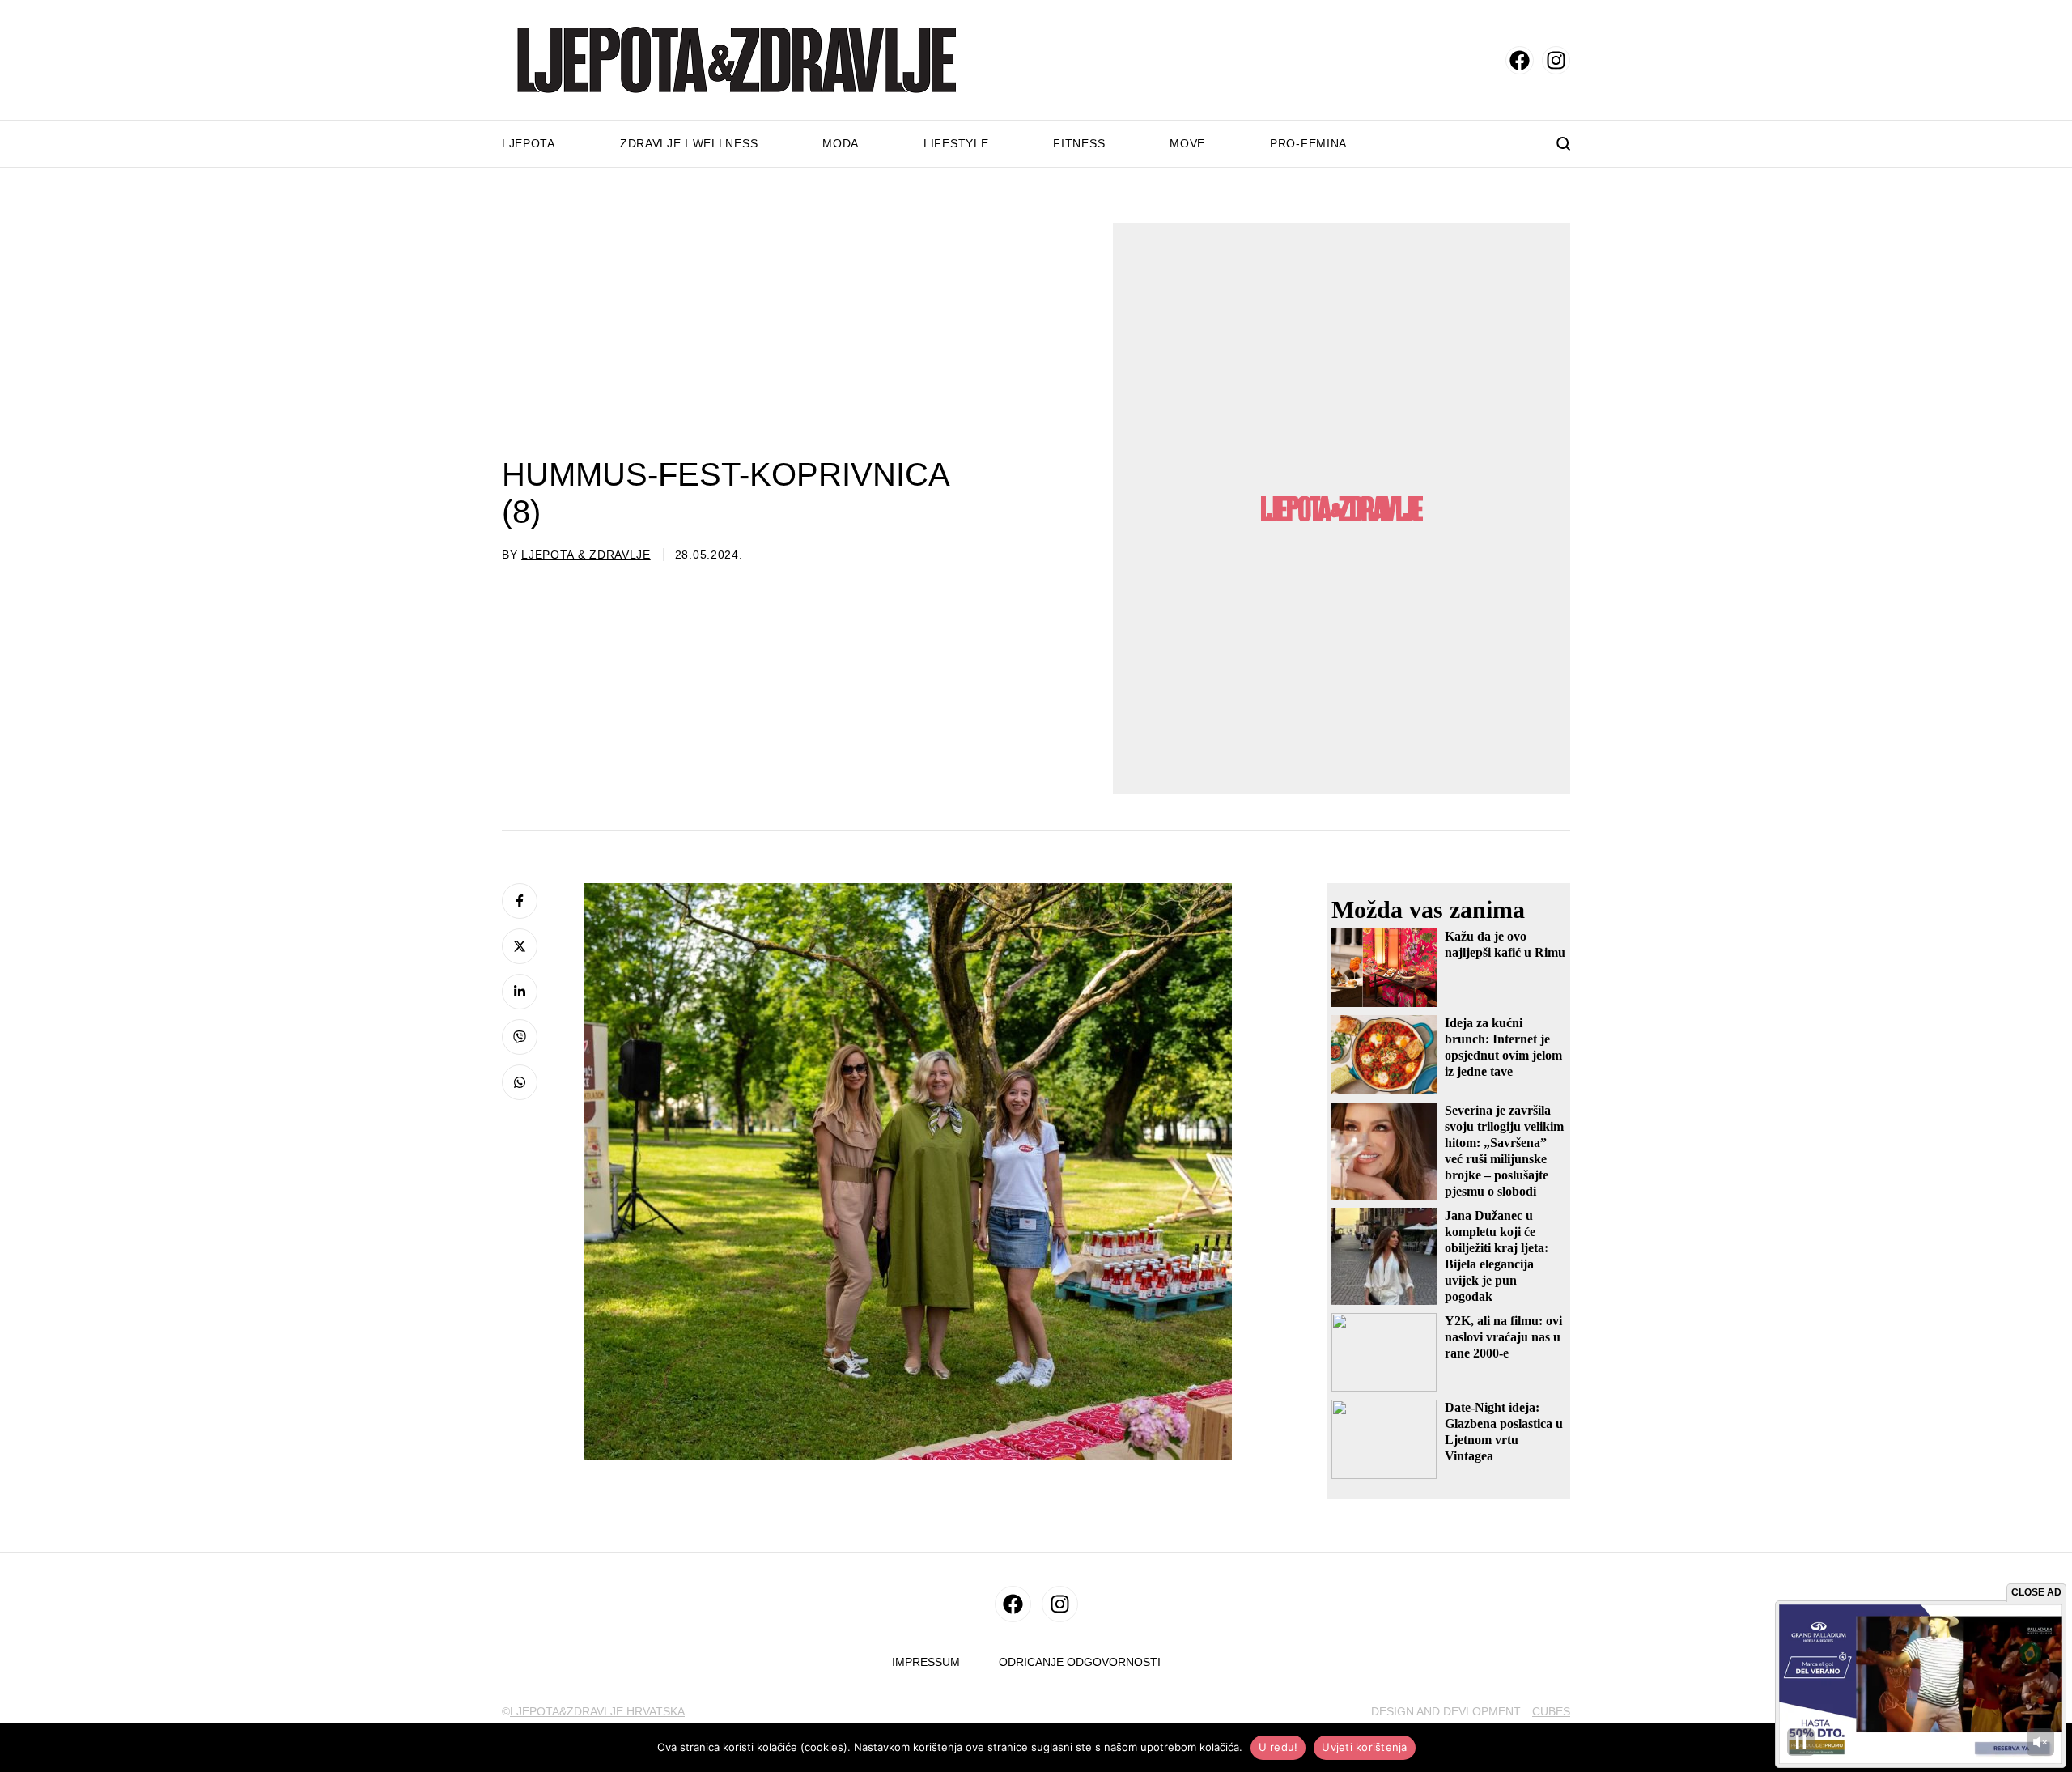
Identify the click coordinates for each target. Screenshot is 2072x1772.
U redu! (1278, 1747)
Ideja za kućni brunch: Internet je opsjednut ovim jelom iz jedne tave (1503, 1047)
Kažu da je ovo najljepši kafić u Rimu (1505, 944)
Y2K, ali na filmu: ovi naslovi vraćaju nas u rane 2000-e (1503, 1337)
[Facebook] (520, 901)
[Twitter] (520, 946)
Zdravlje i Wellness (689, 143)
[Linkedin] (520, 992)
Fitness (1079, 143)
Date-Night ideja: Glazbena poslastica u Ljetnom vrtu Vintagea (1504, 1432)
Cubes (1551, 1711)
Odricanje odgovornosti (1080, 1662)
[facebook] (1520, 60)
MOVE (1187, 143)
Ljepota (529, 143)
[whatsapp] (520, 1082)
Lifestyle (956, 143)
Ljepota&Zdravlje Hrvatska (597, 1711)
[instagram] (1556, 60)
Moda (841, 143)
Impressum (926, 1662)
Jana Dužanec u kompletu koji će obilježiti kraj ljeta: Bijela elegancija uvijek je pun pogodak (1497, 1256)
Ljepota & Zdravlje (586, 555)
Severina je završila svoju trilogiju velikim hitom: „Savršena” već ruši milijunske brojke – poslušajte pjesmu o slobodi (1504, 1151)
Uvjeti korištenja (1364, 1747)
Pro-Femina (1308, 143)
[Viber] (520, 1037)
